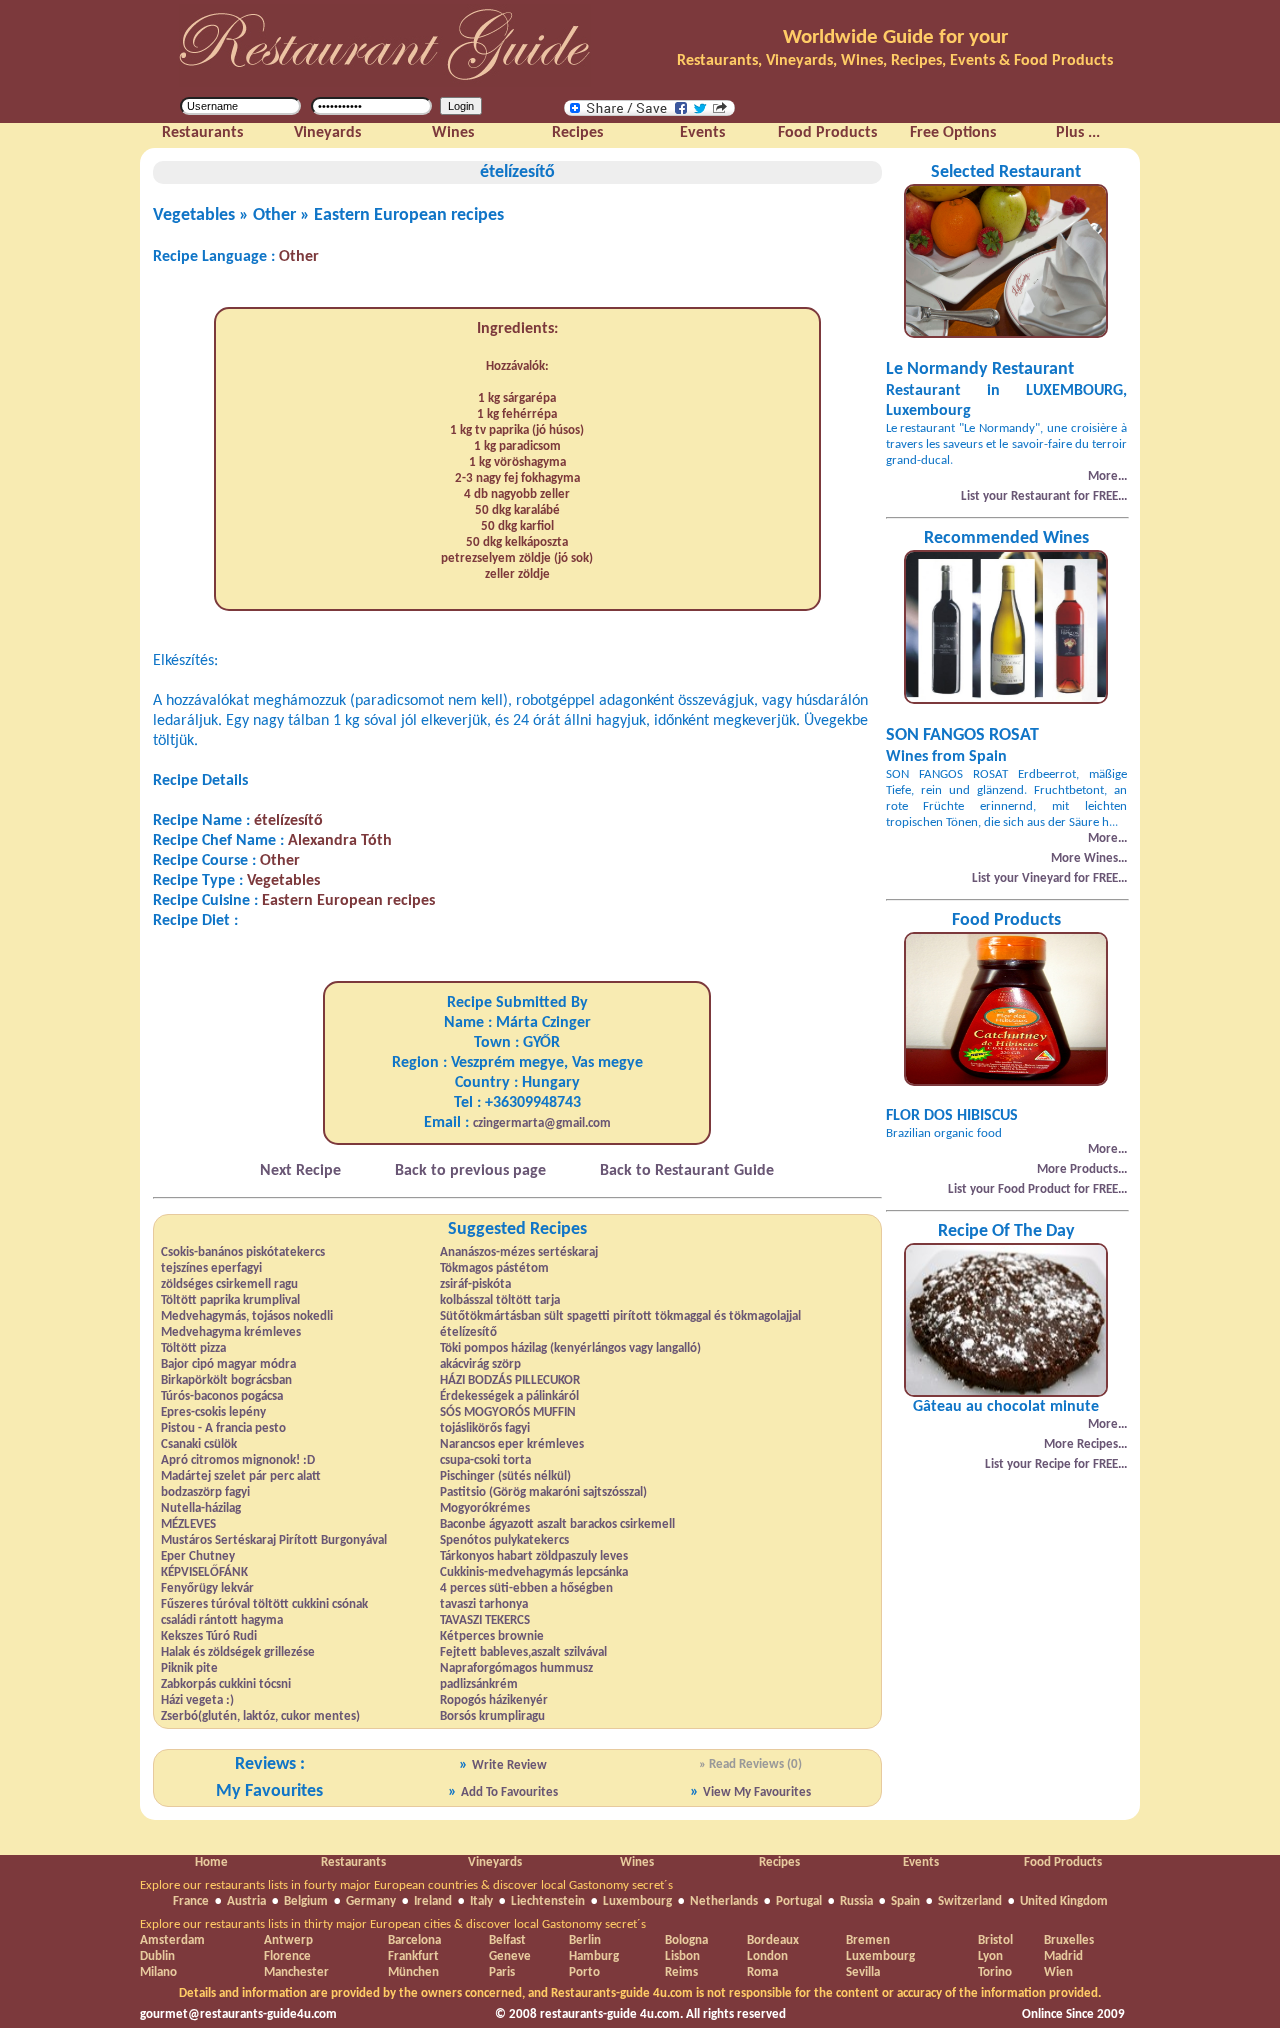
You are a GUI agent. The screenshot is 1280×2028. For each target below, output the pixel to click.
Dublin (157, 1956)
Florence (287, 1956)
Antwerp (288, 1940)
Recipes (779, 1862)
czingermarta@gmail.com (542, 1123)
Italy (481, 1901)
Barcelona (414, 1940)
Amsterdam (172, 1940)
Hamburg (594, 1956)
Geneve (510, 1956)
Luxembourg (637, 1901)
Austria (246, 1901)
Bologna (686, 1940)
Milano (158, 1972)
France (191, 1901)
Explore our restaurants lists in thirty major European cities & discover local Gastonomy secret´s (393, 1924)
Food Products (1063, 1862)
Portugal (799, 1901)
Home (211, 1862)
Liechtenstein (548, 1901)
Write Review (509, 1765)
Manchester (296, 1972)
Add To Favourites (509, 1792)
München (413, 1972)
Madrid (1063, 1956)
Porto (584, 1972)
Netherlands (724, 1901)
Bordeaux (773, 1940)
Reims (681, 1972)
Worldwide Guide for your (895, 37)
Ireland (433, 1901)
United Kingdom (1064, 1901)
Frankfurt (413, 1956)
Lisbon (682, 1956)
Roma (762, 1972)
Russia (856, 1901)
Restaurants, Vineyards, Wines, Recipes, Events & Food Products (895, 61)
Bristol (995, 1940)
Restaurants (353, 1862)
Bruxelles (1069, 1940)
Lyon (990, 1956)
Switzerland (970, 1901)
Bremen (868, 1940)
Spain (905, 1901)
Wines (637, 1862)
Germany (371, 1901)
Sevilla (863, 1972)
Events (921, 1862)
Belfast (507, 1940)
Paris (502, 1972)
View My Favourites (757, 1792)
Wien (1058, 1972)
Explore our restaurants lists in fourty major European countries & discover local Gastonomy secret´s (406, 1885)
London (767, 1956)
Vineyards (495, 1862)
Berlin (585, 1940)
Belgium (306, 1901)
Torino (995, 1972)
